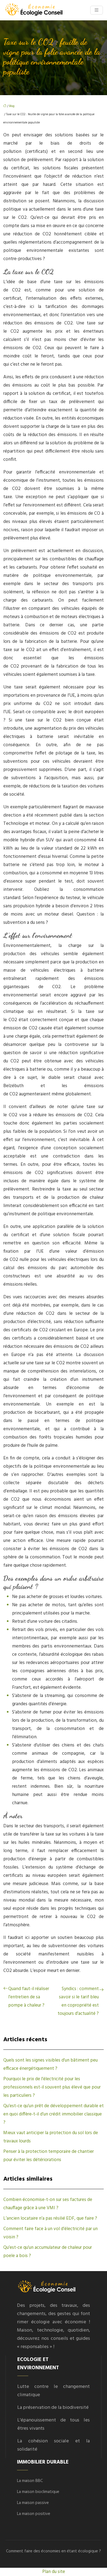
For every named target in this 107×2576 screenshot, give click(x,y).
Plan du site (54, 2572)
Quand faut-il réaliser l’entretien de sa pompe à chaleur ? (29, 1997)
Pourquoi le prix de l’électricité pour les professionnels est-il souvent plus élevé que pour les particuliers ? (52, 2087)
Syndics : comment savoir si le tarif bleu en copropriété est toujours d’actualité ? (78, 2001)
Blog (12, 106)
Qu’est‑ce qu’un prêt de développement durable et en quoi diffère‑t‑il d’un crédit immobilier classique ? (54, 2114)
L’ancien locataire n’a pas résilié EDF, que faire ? (50, 2218)
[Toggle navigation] (97, 10)
